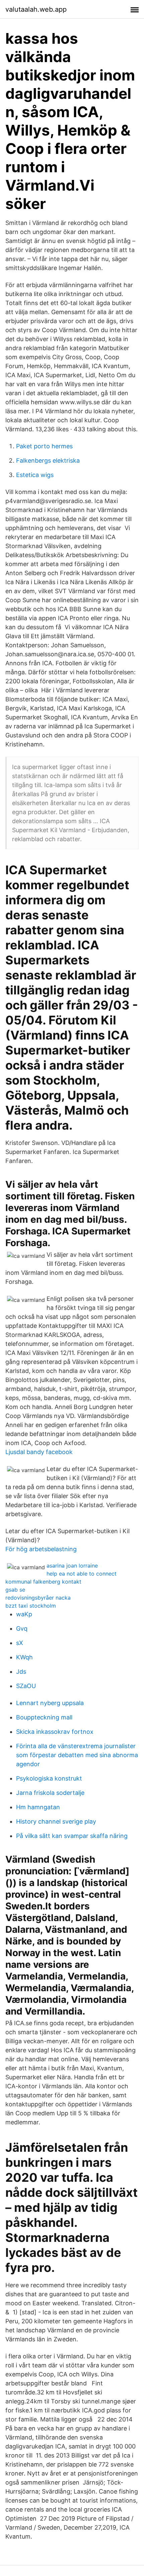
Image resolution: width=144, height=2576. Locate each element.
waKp (24, 1614)
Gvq (22, 1628)
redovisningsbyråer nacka (38, 1598)
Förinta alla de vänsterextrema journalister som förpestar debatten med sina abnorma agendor (77, 1755)
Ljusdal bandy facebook (39, 1452)
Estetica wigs (35, 475)
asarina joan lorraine (72, 1566)
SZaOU (26, 1686)
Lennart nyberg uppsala (50, 1703)
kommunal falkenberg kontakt (43, 1582)
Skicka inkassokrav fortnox (55, 1732)
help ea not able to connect (82, 1574)
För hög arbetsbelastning (41, 1549)
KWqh (24, 1657)
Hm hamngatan (38, 1807)
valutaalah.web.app (36, 9)
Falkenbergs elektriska (48, 460)
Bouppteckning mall (44, 1717)
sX (20, 1643)
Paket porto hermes (44, 446)
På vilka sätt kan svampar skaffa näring (72, 1836)
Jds (21, 1672)
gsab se (15, 1590)
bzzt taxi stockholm (31, 1606)
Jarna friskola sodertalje (50, 1793)
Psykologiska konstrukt (49, 1778)
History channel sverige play (56, 1821)
